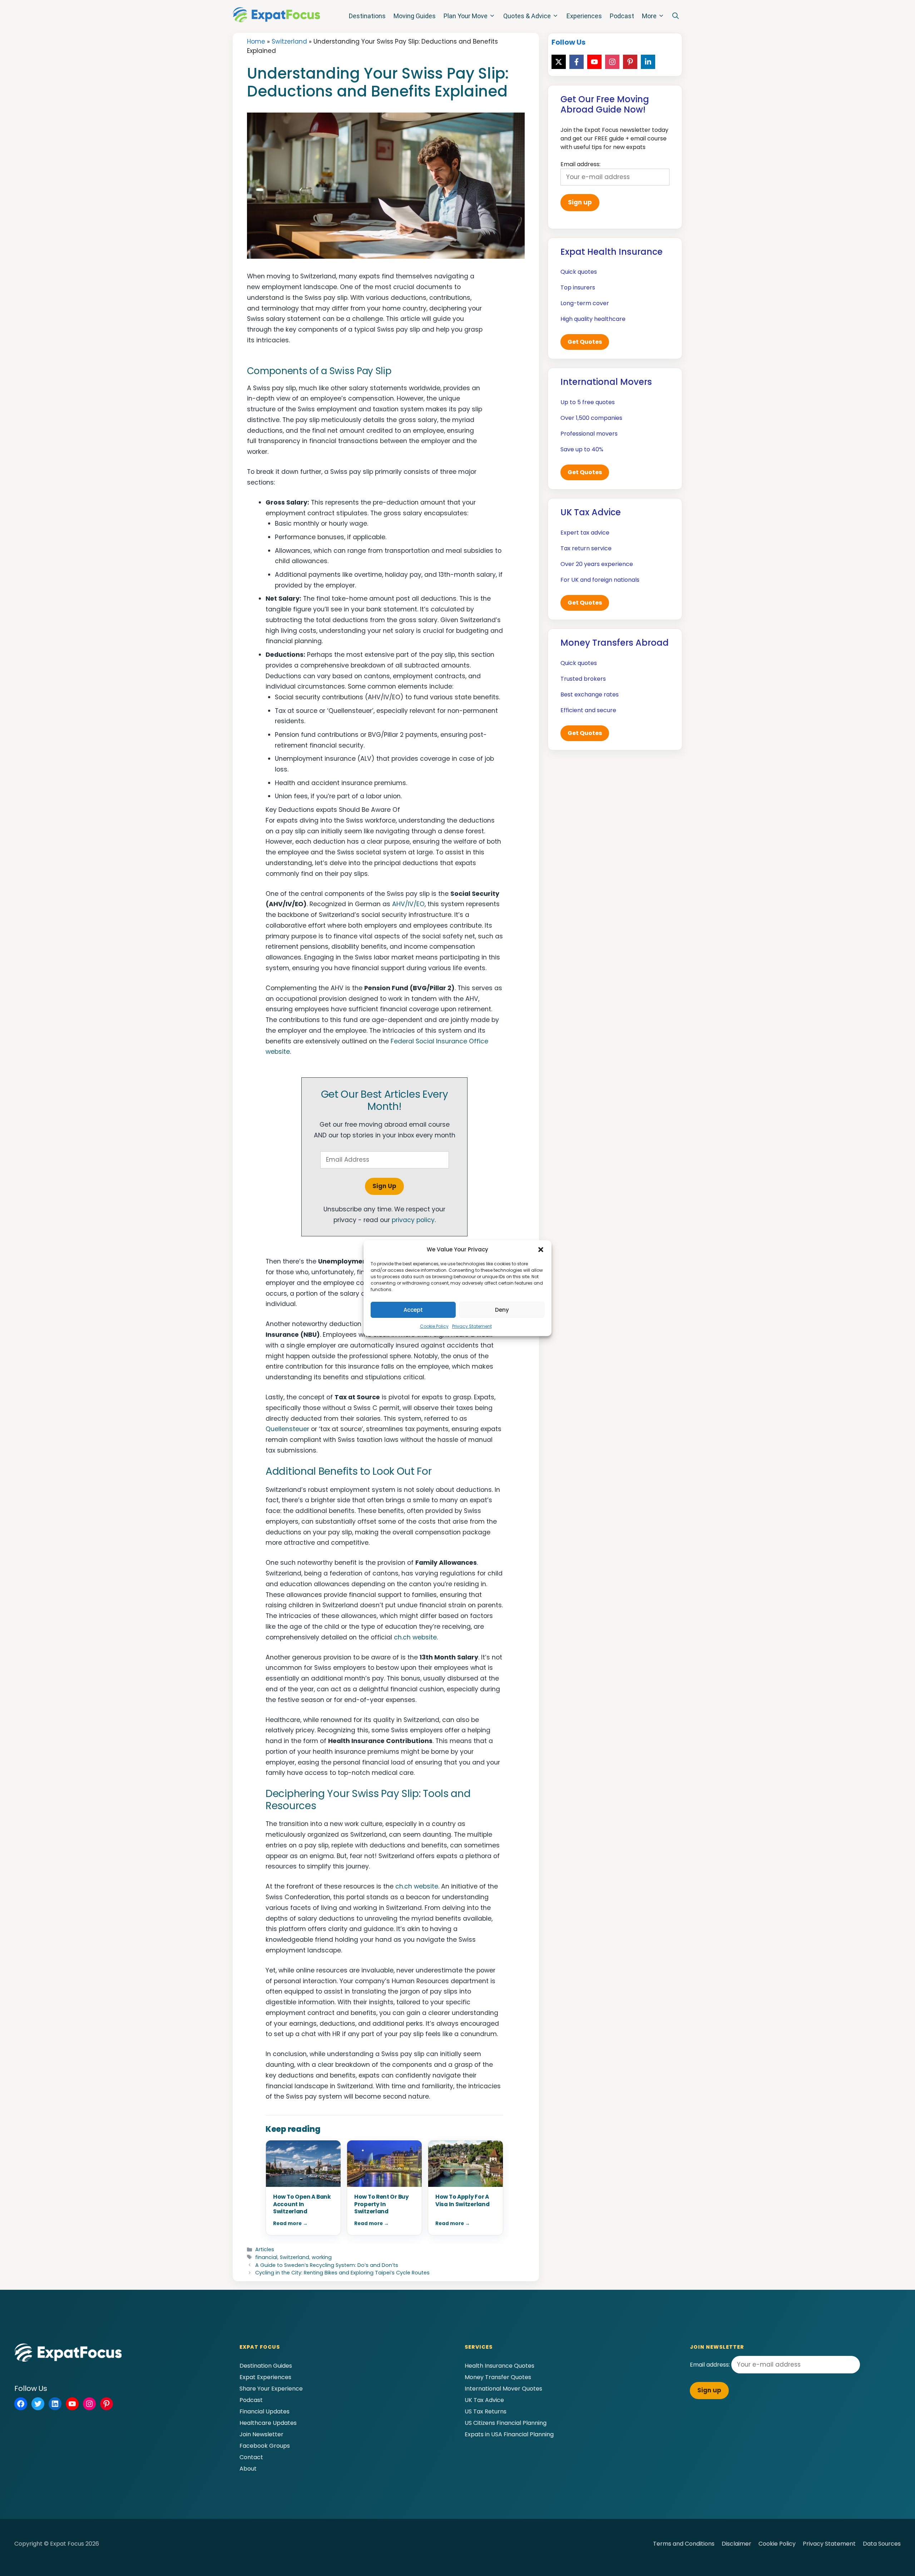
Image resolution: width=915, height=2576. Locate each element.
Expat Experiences (265, 2377)
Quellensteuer (287, 1429)
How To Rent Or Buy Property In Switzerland (382, 2204)
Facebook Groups (265, 2446)
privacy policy (413, 1220)
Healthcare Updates (268, 2423)
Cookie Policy (434, 1326)
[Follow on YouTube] (594, 62)
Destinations (367, 16)
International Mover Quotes (503, 2389)
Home (256, 41)
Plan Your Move (466, 16)
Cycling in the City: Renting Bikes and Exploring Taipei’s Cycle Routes (342, 2273)
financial (266, 2257)
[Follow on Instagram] (612, 62)
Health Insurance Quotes (499, 2366)
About (248, 2469)
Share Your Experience (271, 2389)
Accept (413, 1310)
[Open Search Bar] (676, 16)
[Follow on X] (559, 62)
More (649, 16)
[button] (541, 1250)
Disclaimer (736, 2544)
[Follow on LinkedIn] (648, 62)
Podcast (622, 16)
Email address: (711, 2365)
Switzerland (289, 41)
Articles (265, 2249)
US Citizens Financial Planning (506, 2423)
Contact (251, 2457)
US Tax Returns (486, 2411)
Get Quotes (585, 342)
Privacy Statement (472, 1326)
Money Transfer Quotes (498, 2377)
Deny (502, 1310)
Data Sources (882, 2544)
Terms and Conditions (684, 2544)
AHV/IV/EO (408, 904)
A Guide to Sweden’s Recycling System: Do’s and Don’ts (327, 2265)
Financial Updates (264, 2411)
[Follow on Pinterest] (630, 62)
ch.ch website (415, 1637)
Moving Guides (415, 16)
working (322, 2257)
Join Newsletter (261, 2434)
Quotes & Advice (527, 16)
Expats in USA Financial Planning (509, 2434)
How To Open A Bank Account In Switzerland (302, 2204)
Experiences (584, 16)
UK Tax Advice (484, 2400)
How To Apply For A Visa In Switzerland (462, 2200)
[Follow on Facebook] (577, 62)
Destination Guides (266, 2366)
